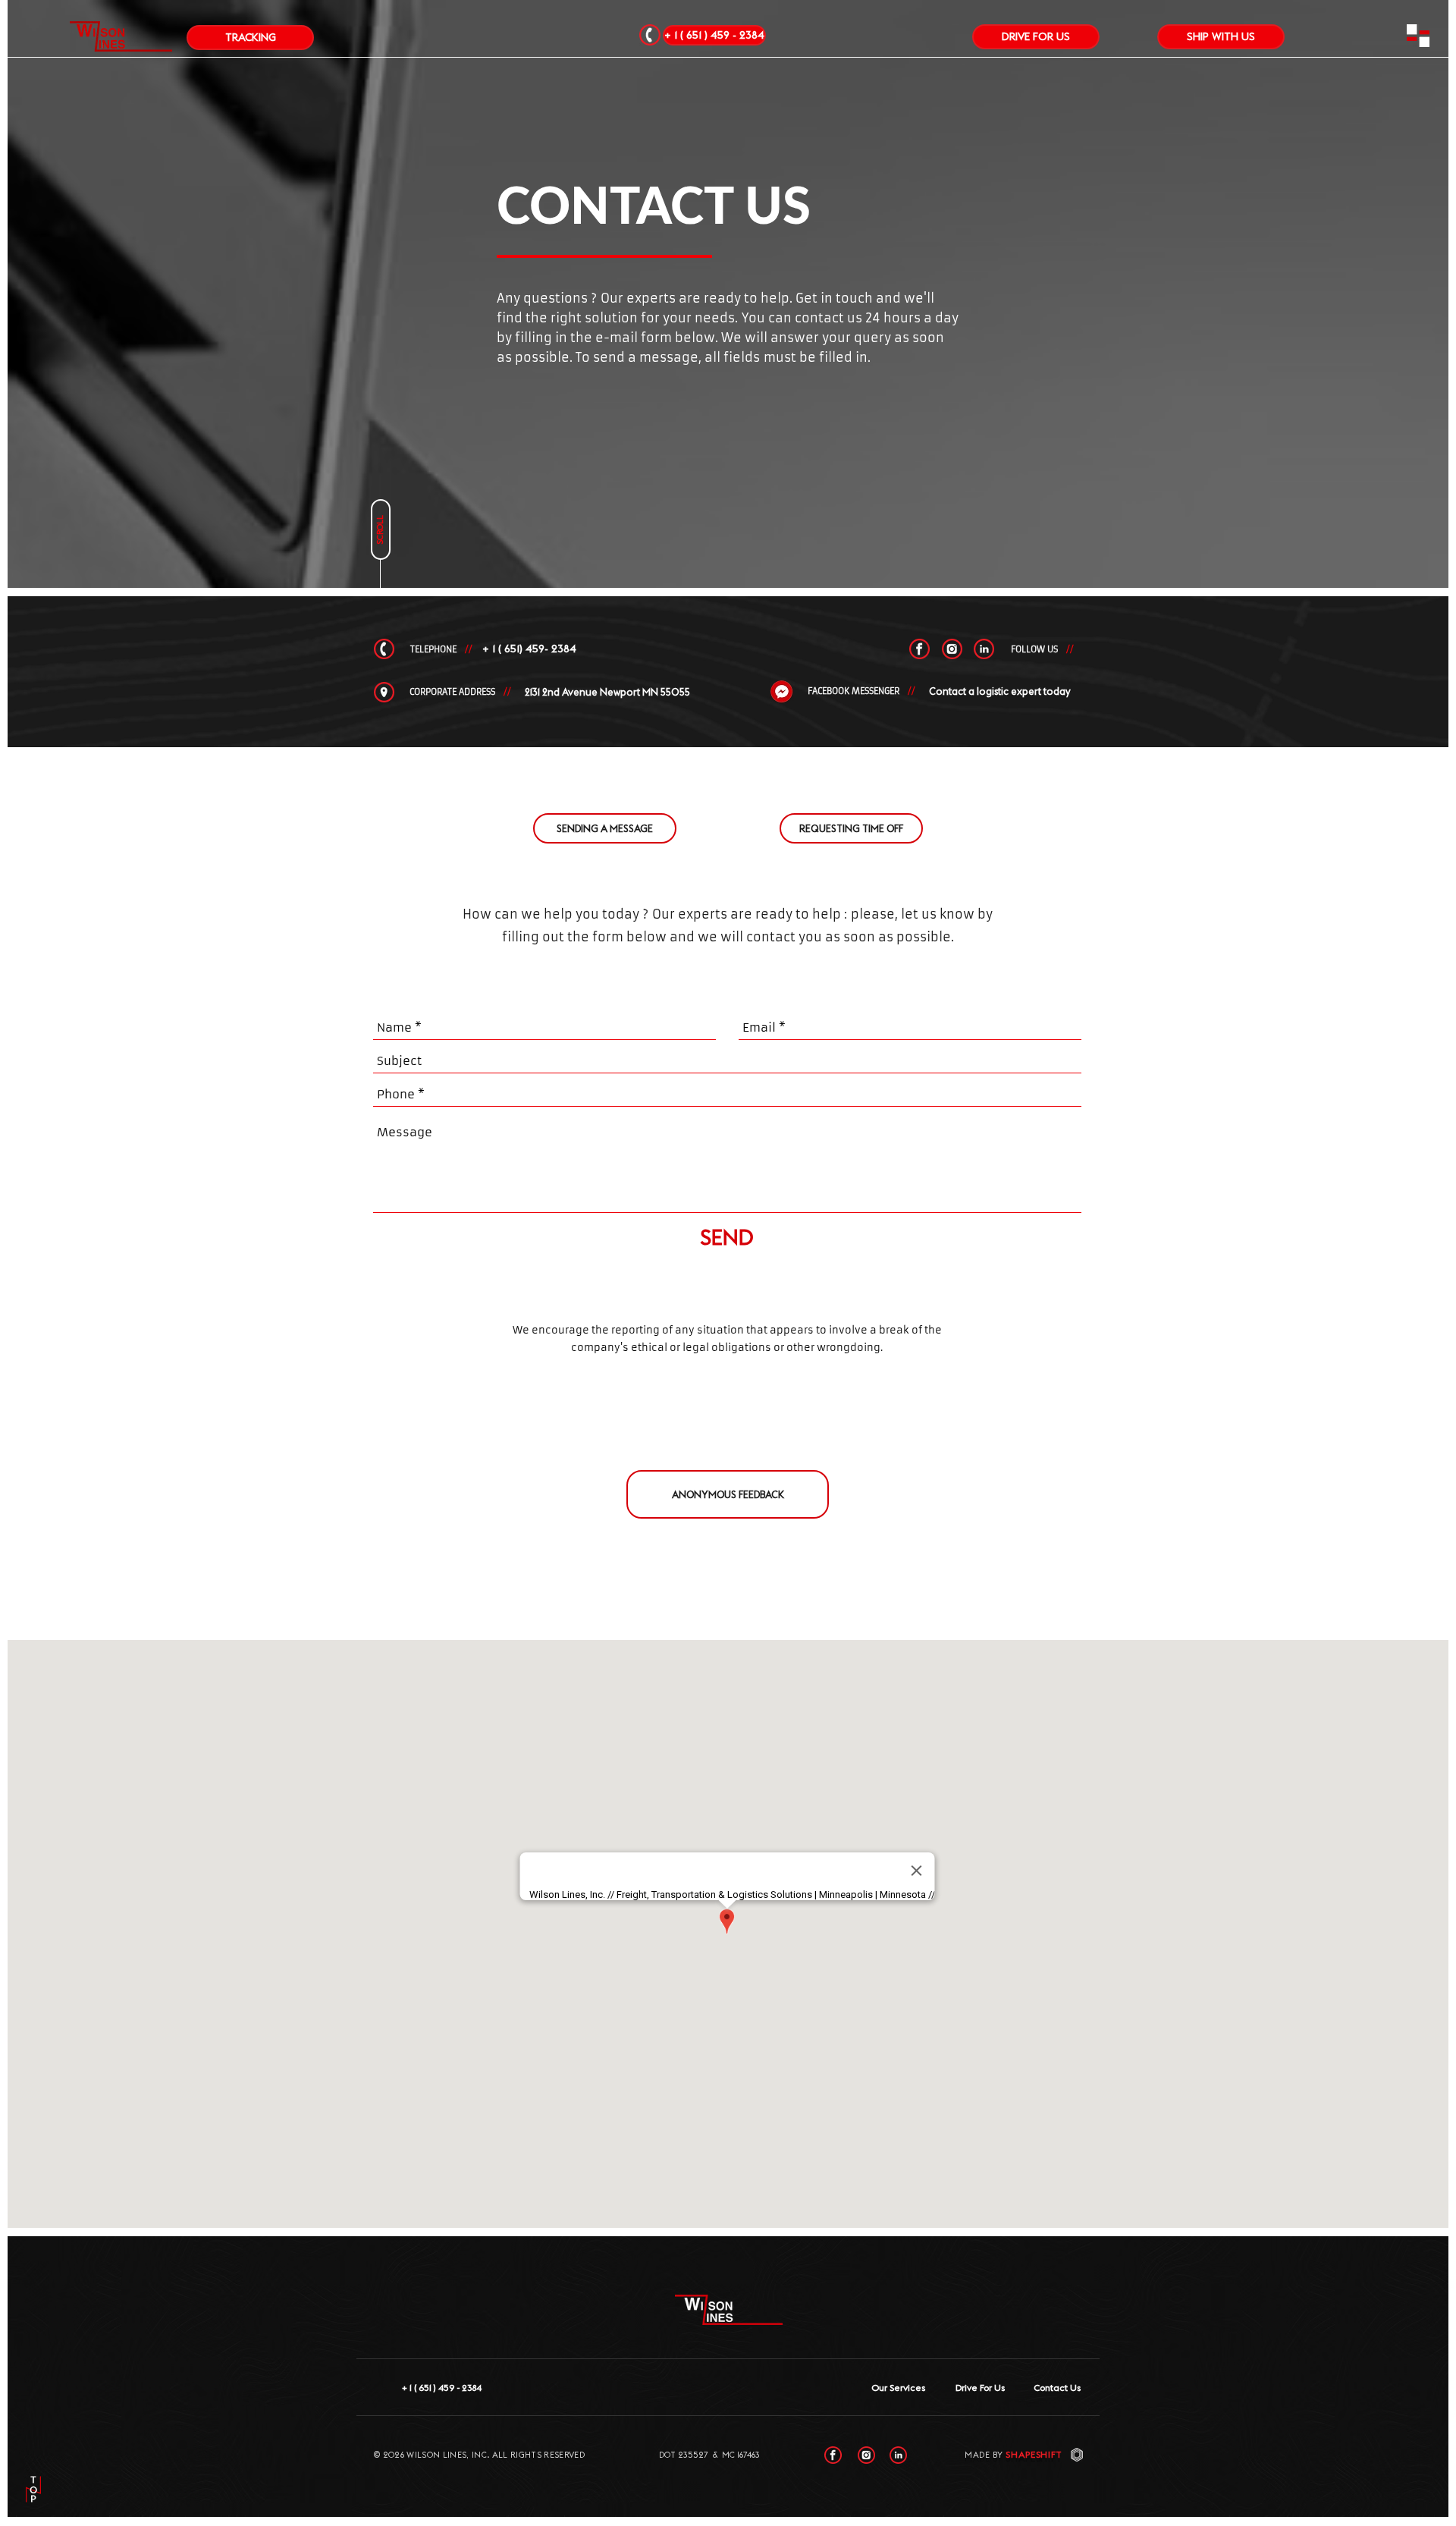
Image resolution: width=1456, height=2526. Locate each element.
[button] (1418, 36)
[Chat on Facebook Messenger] (782, 692)
